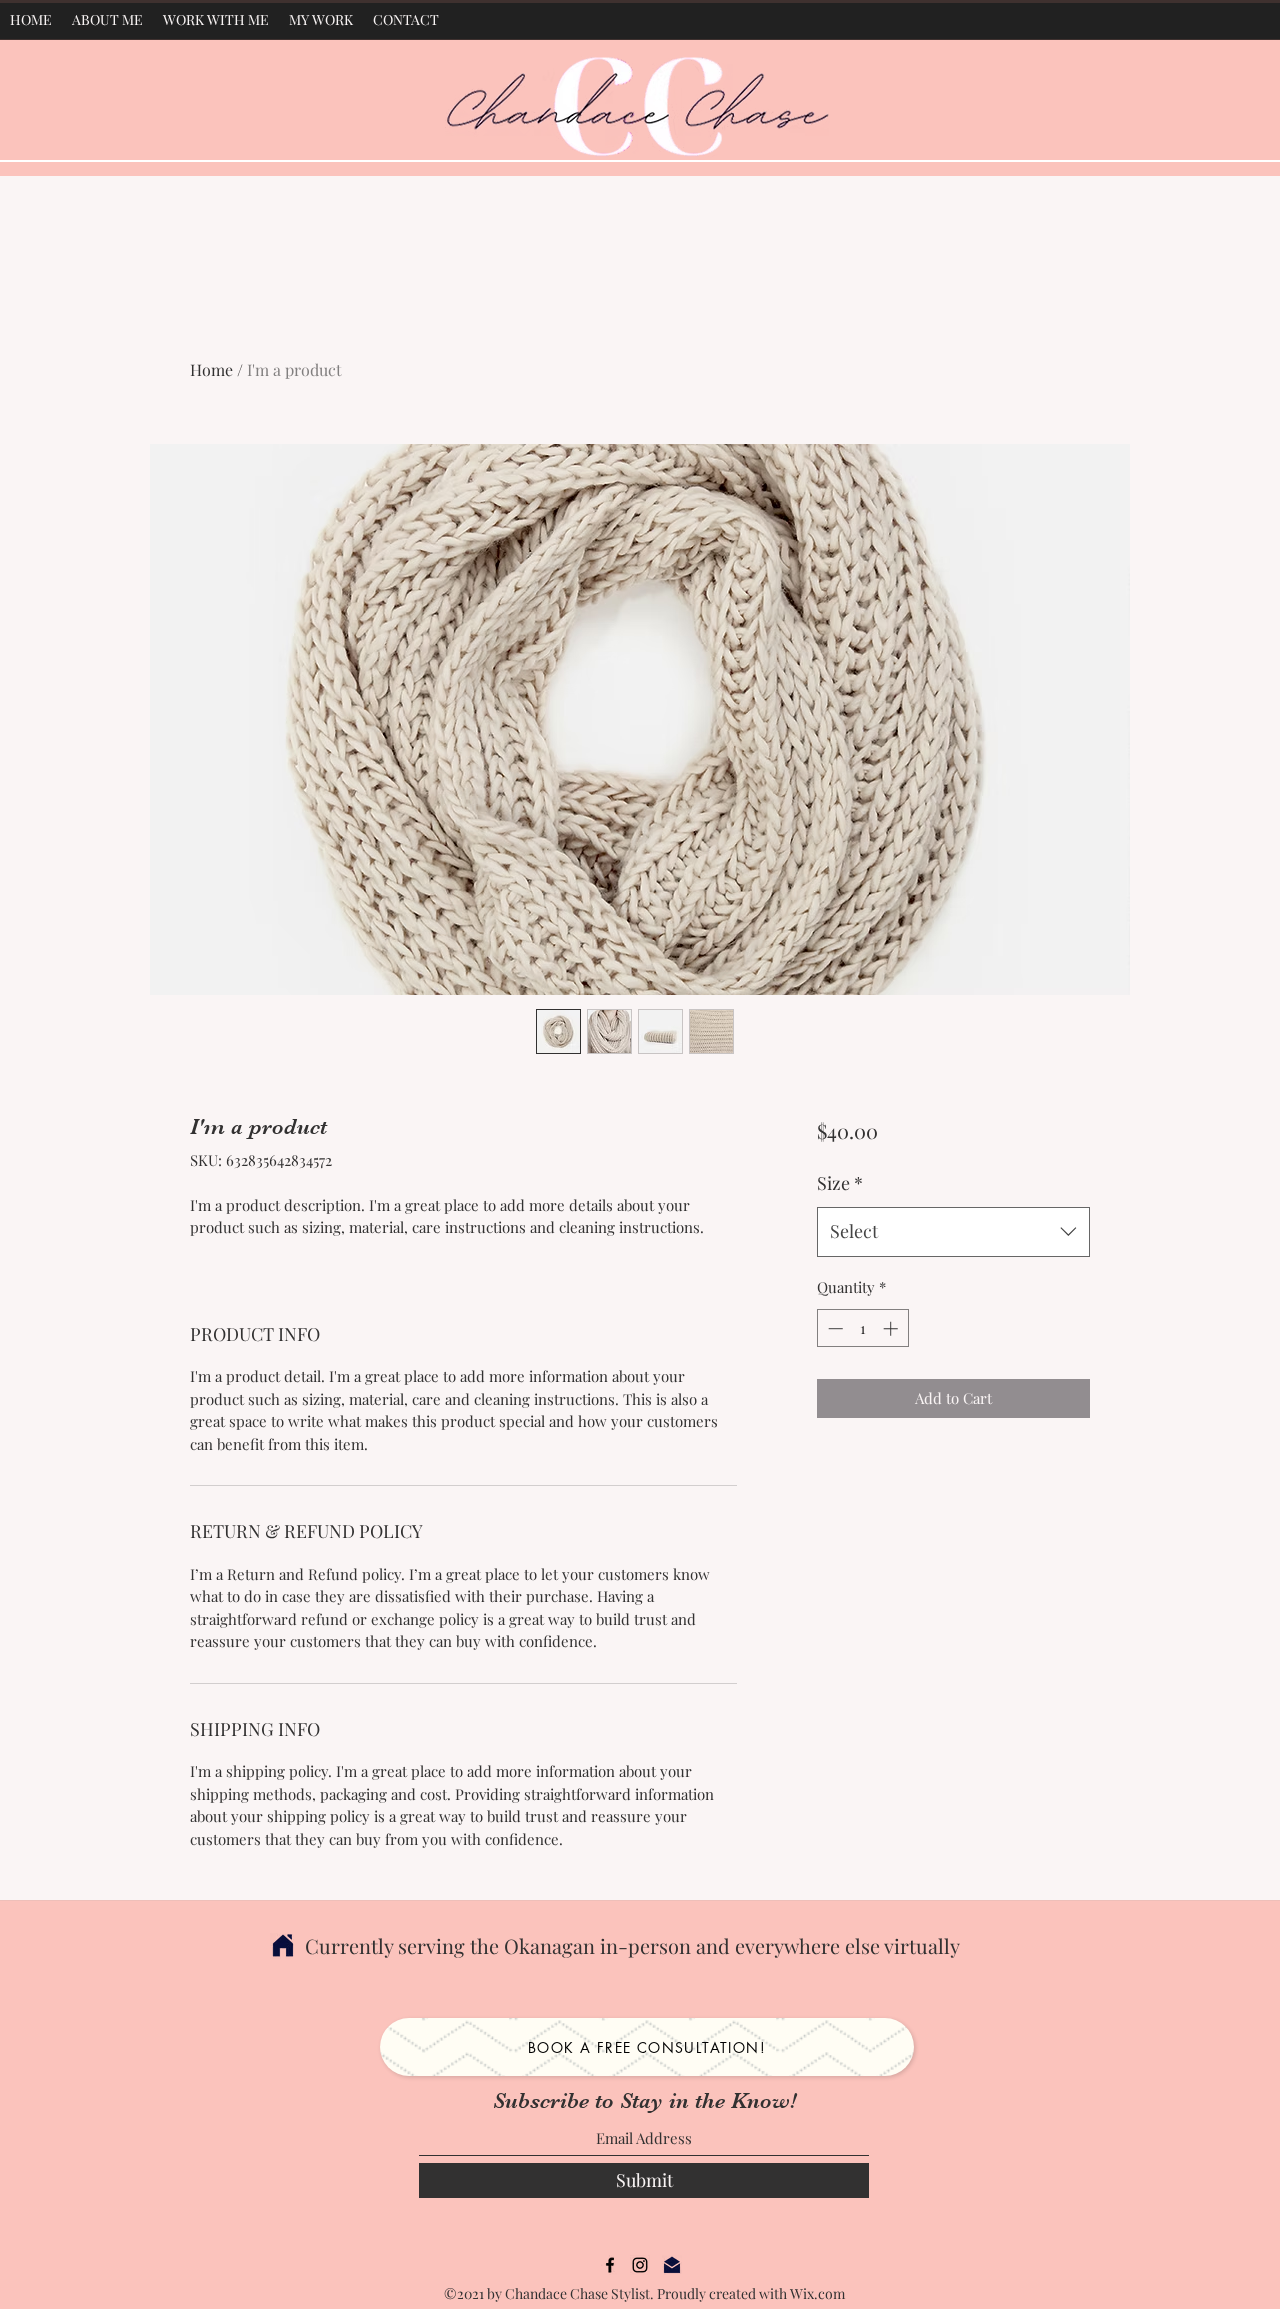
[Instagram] (640, 2265)
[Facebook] (610, 2265)
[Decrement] (833, 1328)
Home (211, 369)
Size (840, 1183)
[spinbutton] (862, 1328)
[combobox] (953, 1232)
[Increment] (892, 1328)
